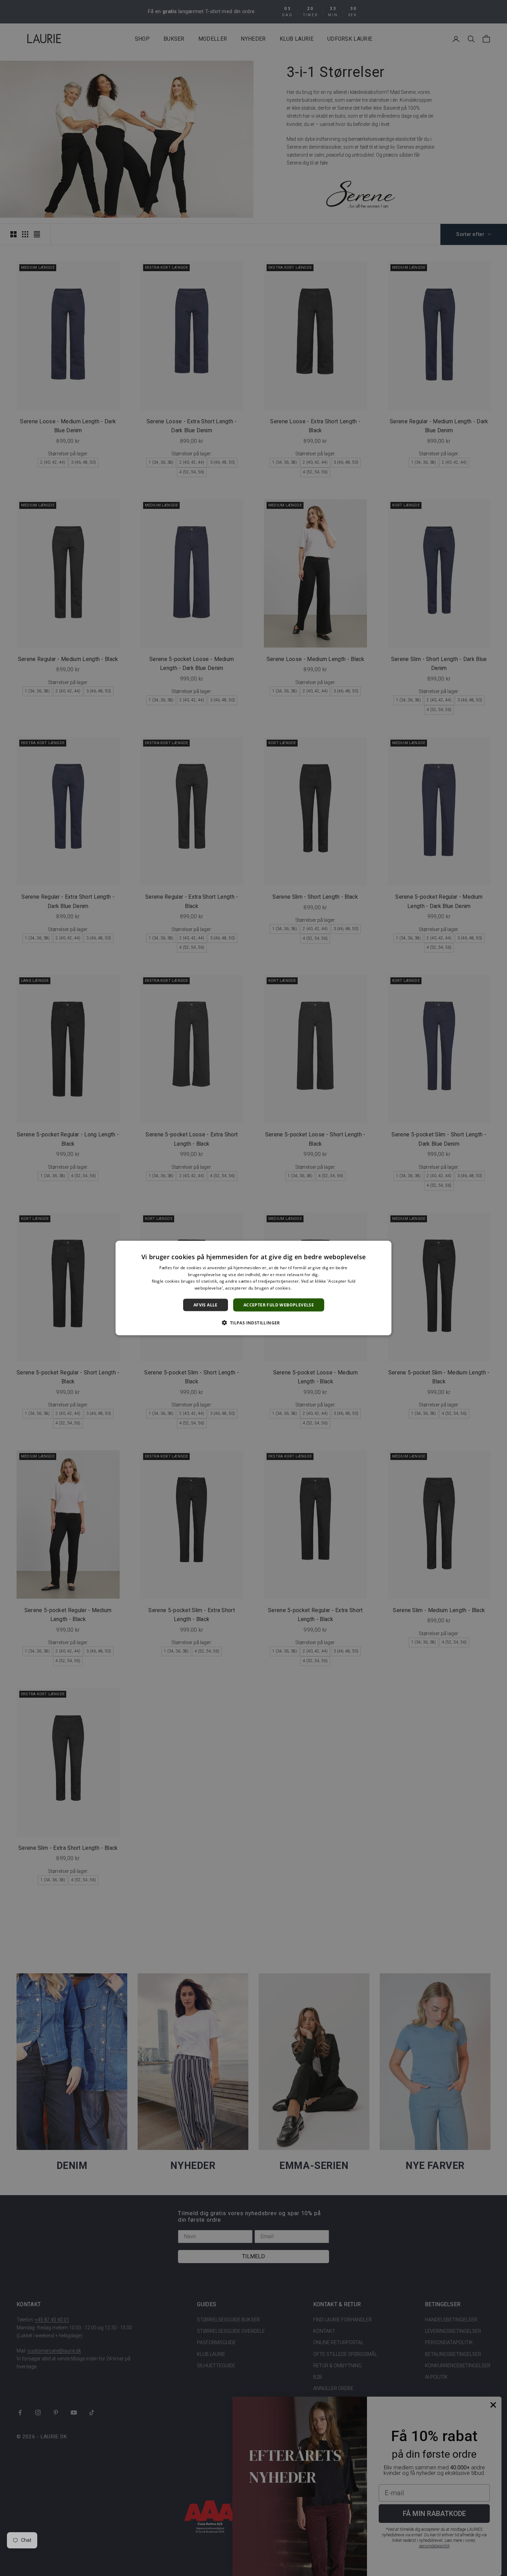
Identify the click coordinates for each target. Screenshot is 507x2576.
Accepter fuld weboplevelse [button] (279, 1305)
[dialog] (254, 1288)
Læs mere (303, 1288)
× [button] (384, 1248)
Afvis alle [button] (206, 1305)
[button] (253, 1323)
